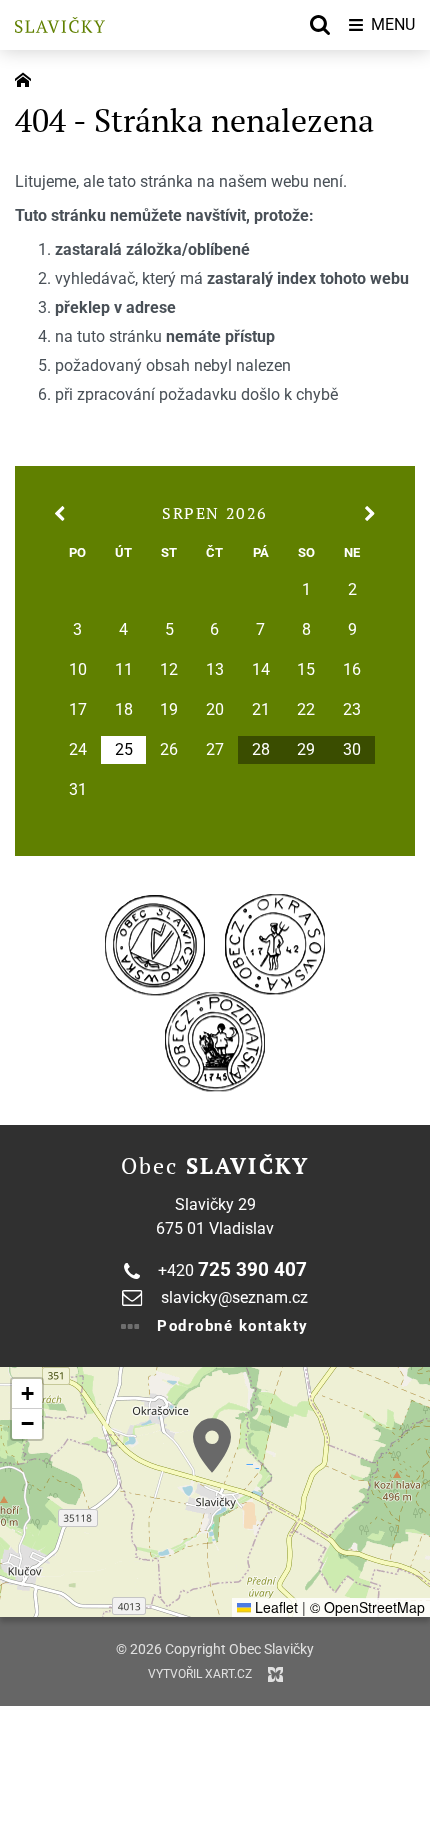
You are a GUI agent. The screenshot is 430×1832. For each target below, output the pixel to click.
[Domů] (28, 78)
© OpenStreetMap (367, 1607)
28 (261, 750)
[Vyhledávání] (320, 25)
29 (306, 750)
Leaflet (274, 1607)
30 (352, 750)
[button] (212, 1445)
